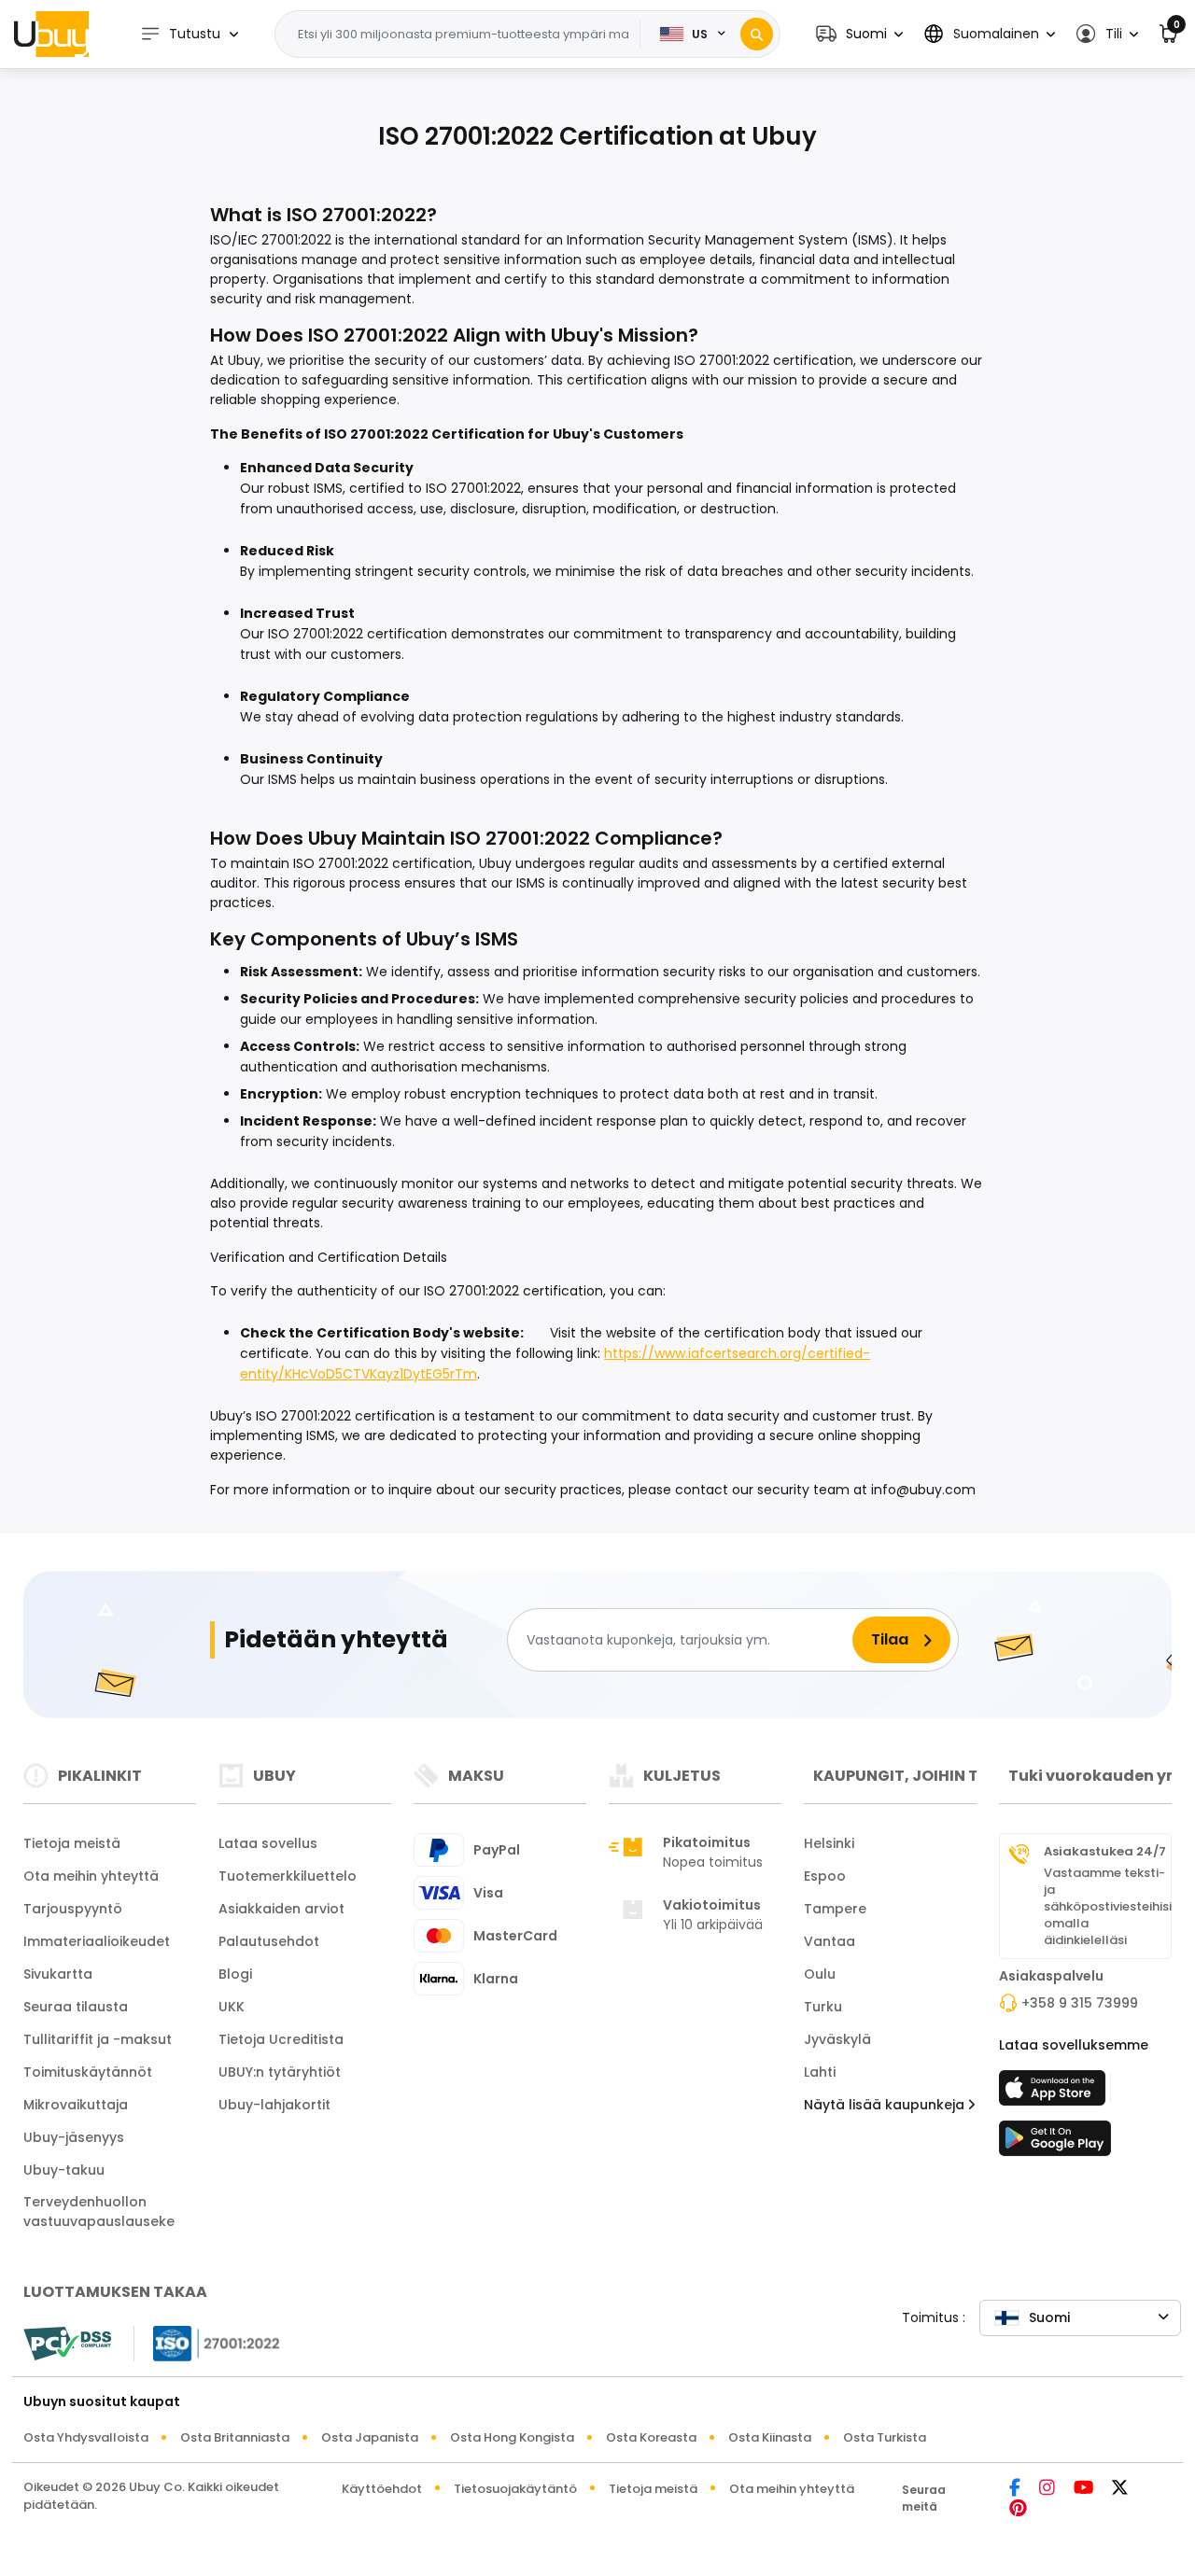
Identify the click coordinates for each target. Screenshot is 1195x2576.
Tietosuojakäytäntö (515, 2489)
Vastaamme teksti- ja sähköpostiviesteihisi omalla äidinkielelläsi (1108, 1907)
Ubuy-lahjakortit (274, 2105)
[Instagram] (1047, 2489)
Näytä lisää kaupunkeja (886, 2105)
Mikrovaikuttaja (76, 2105)
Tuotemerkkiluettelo (288, 1876)
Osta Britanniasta (235, 2437)
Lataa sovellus (268, 1843)
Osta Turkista (885, 2437)
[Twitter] (1120, 2489)
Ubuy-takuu (64, 2170)
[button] (859, 34)
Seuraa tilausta (76, 2007)
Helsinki (829, 1843)
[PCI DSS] (67, 2344)
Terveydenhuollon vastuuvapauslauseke (99, 2212)
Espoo (825, 1876)
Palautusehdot (269, 1941)
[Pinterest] (1018, 2509)
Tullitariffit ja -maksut (98, 2039)
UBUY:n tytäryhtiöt (280, 2072)
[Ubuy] (51, 34)
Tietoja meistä (72, 1843)
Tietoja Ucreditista (281, 2039)
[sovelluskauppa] (1055, 2093)
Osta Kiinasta (770, 2437)
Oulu (820, 1974)
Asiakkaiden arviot (281, 1909)
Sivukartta (58, 1974)
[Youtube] (1083, 2489)
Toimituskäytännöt (88, 2072)
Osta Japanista (370, 2437)
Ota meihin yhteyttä (91, 1876)
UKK (232, 2007)
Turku (823, 2007)
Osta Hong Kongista (512, 2437)
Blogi (235, 1974)
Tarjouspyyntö (73, 1909)
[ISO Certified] (207, 2342)
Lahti (820, 2072)
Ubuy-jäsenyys (74, 2137)
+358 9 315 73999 (1080, 2003)
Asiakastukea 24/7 (1105, 1852)
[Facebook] (1015, 2489)
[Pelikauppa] (1055, 2144)
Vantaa (829, 1941)
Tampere (835, 1909)
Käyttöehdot (382, 2489)
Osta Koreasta (651, 2437)
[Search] (757, 34)
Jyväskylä (837, 2039)
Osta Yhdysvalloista (86, 2437)
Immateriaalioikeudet (97, 1941)
